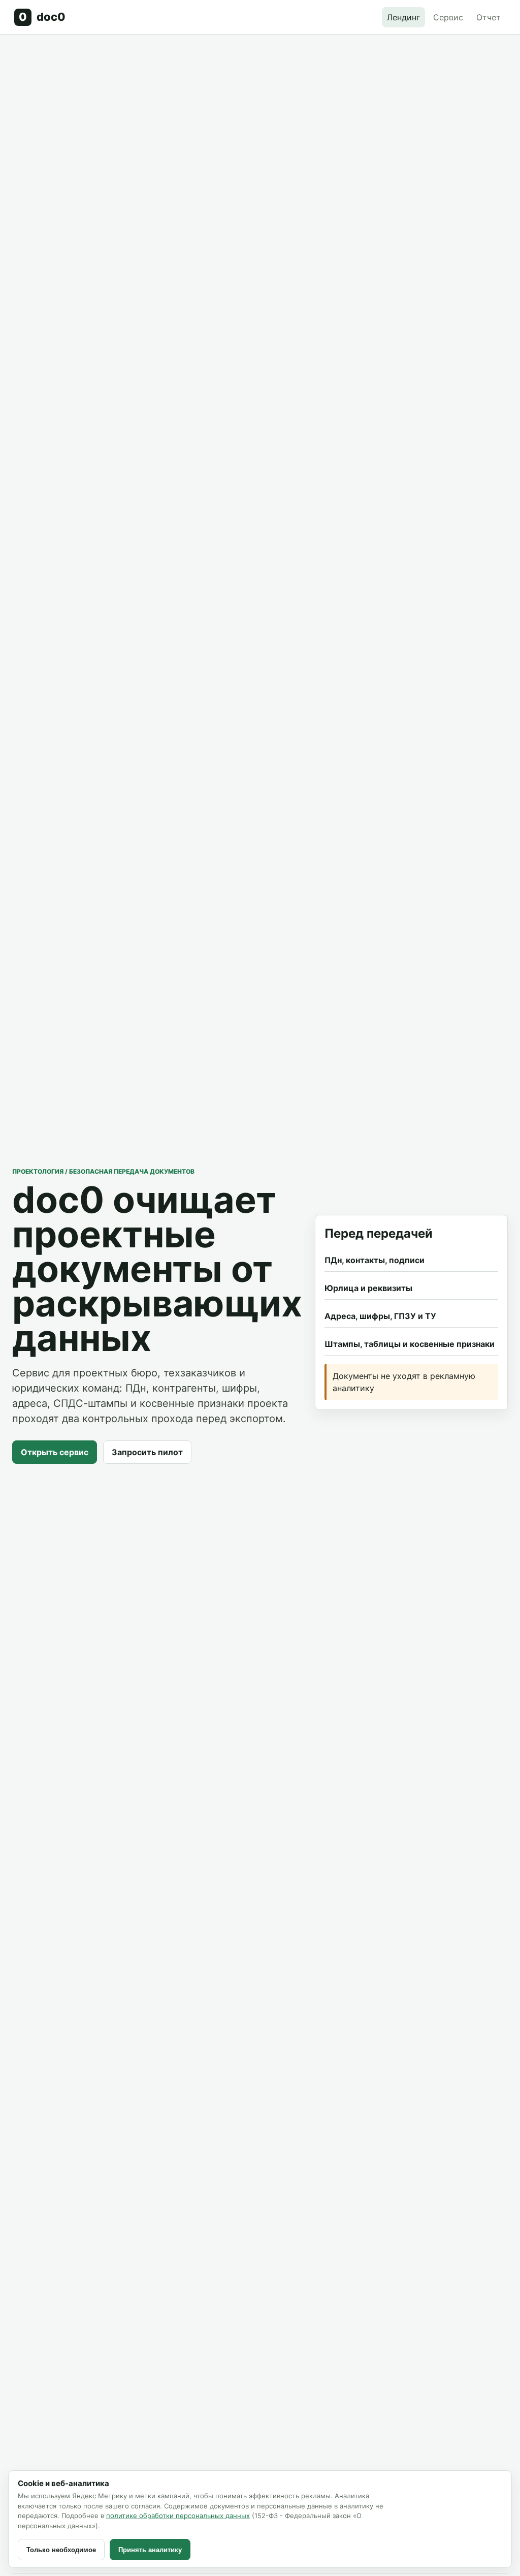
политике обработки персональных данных (178, 2516)
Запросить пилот (147, 1452)
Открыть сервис (55, 1452)
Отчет (489, 17)
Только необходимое (61, 2550)
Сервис (448, 17)
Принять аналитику (150, 2550)
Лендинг (403, 17)
